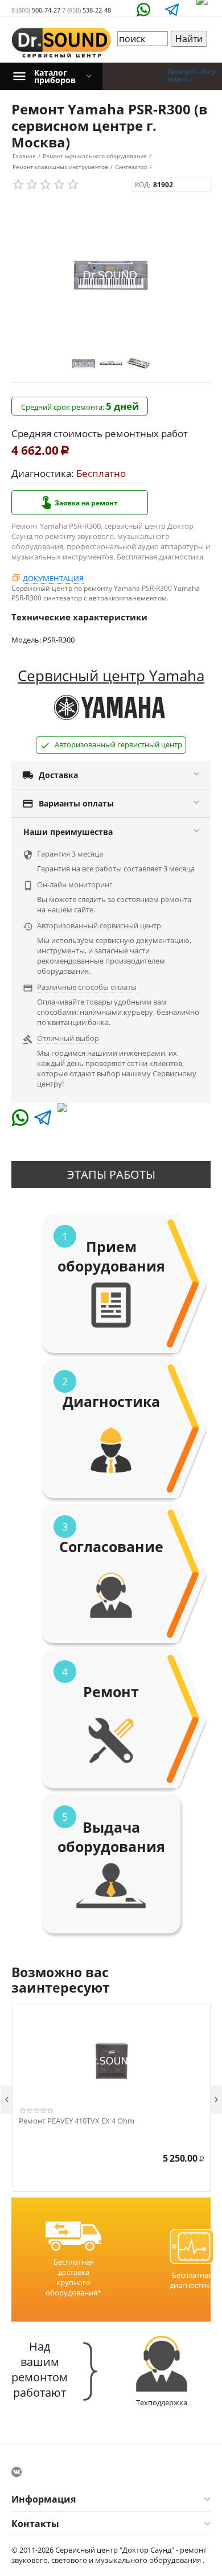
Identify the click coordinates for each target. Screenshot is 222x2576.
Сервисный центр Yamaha (111, 676)
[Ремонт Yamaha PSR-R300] (111, 275)
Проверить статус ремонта (193, 75)
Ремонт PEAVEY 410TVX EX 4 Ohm (77, 2121)
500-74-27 (36, 10)
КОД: (143, 185)
